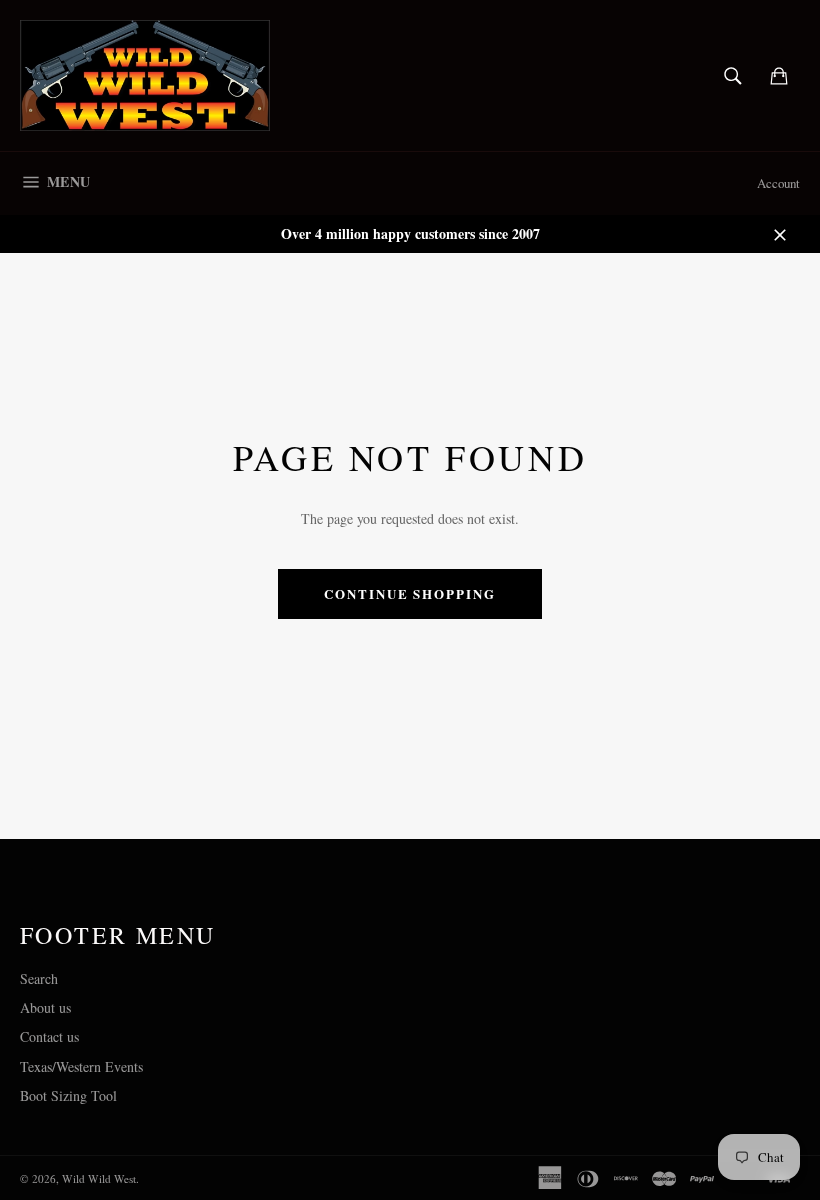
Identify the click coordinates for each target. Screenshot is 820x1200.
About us (45, 1007)
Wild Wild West (99, 1178)
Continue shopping (410, 593)
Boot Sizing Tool (68, 1095)
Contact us (49, 1036)
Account (778, 183)
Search (39, 978)
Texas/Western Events (81, 1066)
